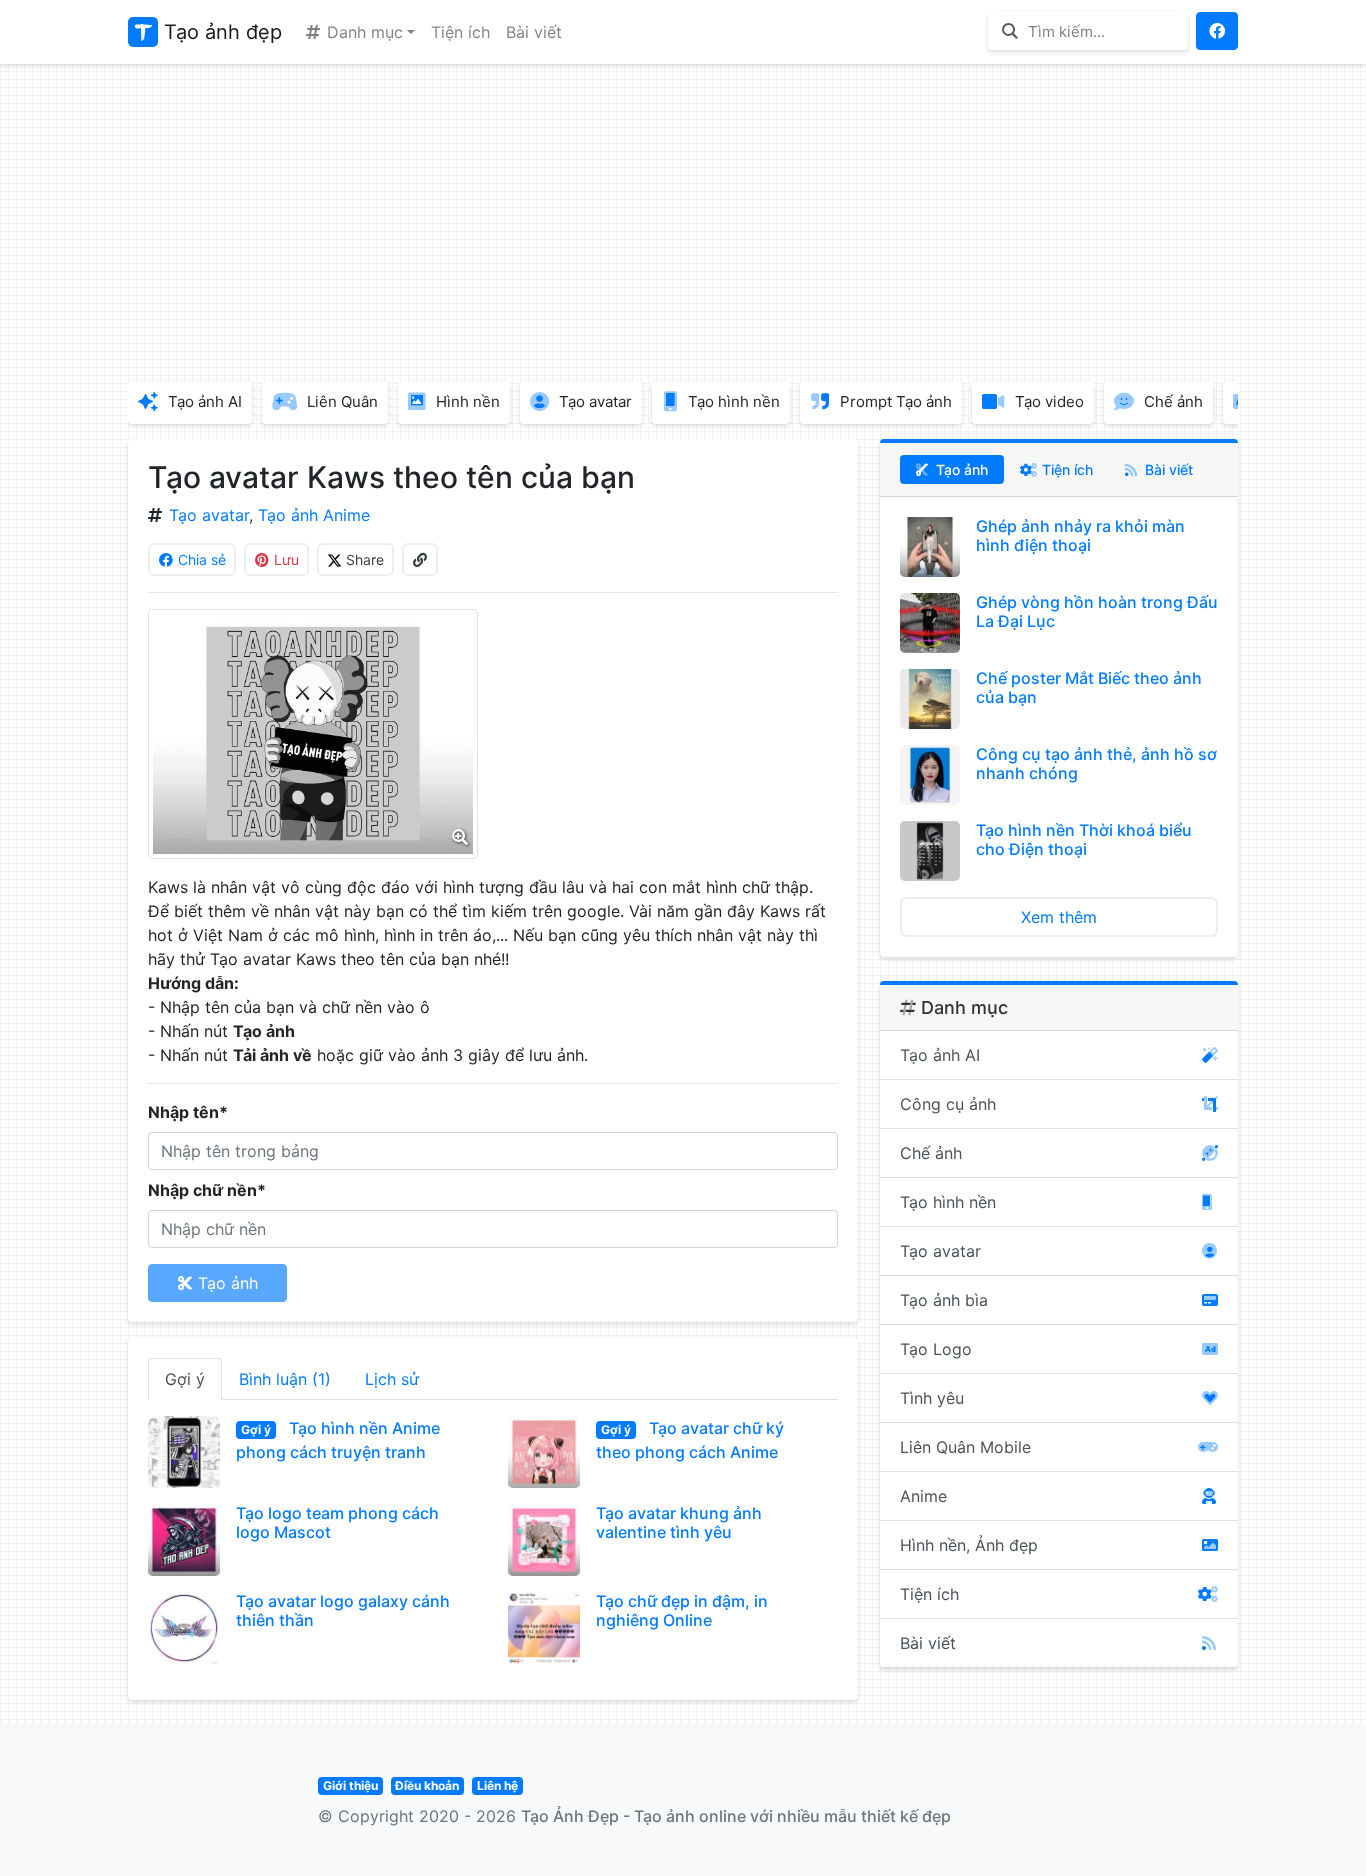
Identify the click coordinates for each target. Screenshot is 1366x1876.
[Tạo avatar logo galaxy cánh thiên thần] (184, 1628)
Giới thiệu (350, 1785)
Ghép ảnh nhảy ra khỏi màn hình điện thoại (1080, 535)
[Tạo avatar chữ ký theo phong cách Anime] (544, 1452)
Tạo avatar (209, 515)
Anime (923, 1496)
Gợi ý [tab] (185, 1379)
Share (363, 559)
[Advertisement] (683, 220)
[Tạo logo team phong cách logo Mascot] (184, 1540)
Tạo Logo (936, 1349)
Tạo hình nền (948, 1202)
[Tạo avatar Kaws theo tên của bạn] (313, 734)
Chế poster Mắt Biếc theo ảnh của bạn (1089, 687)
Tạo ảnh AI (940, 1055)
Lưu (284, 559)
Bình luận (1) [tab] (285, 1379)
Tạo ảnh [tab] (960, 469)
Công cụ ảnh (948, 1104)
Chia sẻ (200, 559)
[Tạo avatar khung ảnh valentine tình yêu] (544, 1540)
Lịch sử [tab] (392, 1379)
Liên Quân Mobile (965, 1447)
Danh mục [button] (362, 32)
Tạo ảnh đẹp (220, 32)
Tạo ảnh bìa (944, 1300)
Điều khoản (427, 1785)
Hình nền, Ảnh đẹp (969, 1545)
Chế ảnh (931, 1153)
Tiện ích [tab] (1065, 469)
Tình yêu (932, 1398)
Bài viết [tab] (1167, 469)
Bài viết (534, 32)
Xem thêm (1059, 917)
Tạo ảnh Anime (314, 515)
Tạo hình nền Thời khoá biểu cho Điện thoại (1084, 839)
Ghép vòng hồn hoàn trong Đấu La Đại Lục (1097, 611)
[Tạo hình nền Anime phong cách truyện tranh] (184, 1452)
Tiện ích (460, 32)
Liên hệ (497, 1785)
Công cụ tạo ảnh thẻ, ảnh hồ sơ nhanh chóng (1096, 763)
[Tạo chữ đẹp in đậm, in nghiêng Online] (544, 1628)
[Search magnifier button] (1009, 30)
